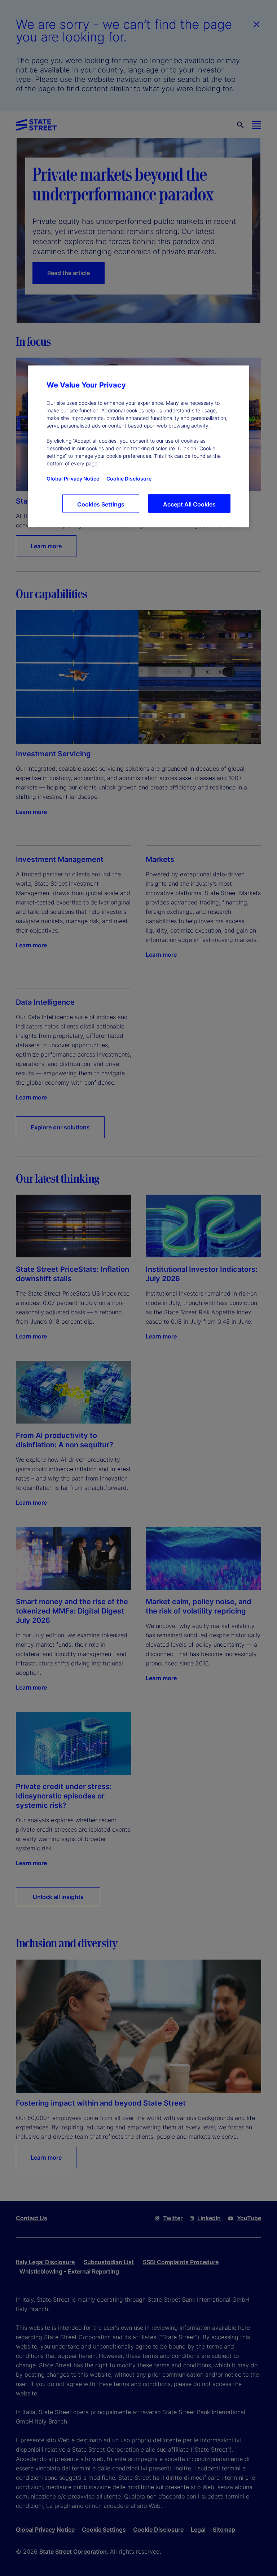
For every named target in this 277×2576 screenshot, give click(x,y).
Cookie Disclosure (129, 479)
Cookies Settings (101, 504)
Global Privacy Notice (73, 479)
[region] (138, 446)
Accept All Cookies (189, 504)
